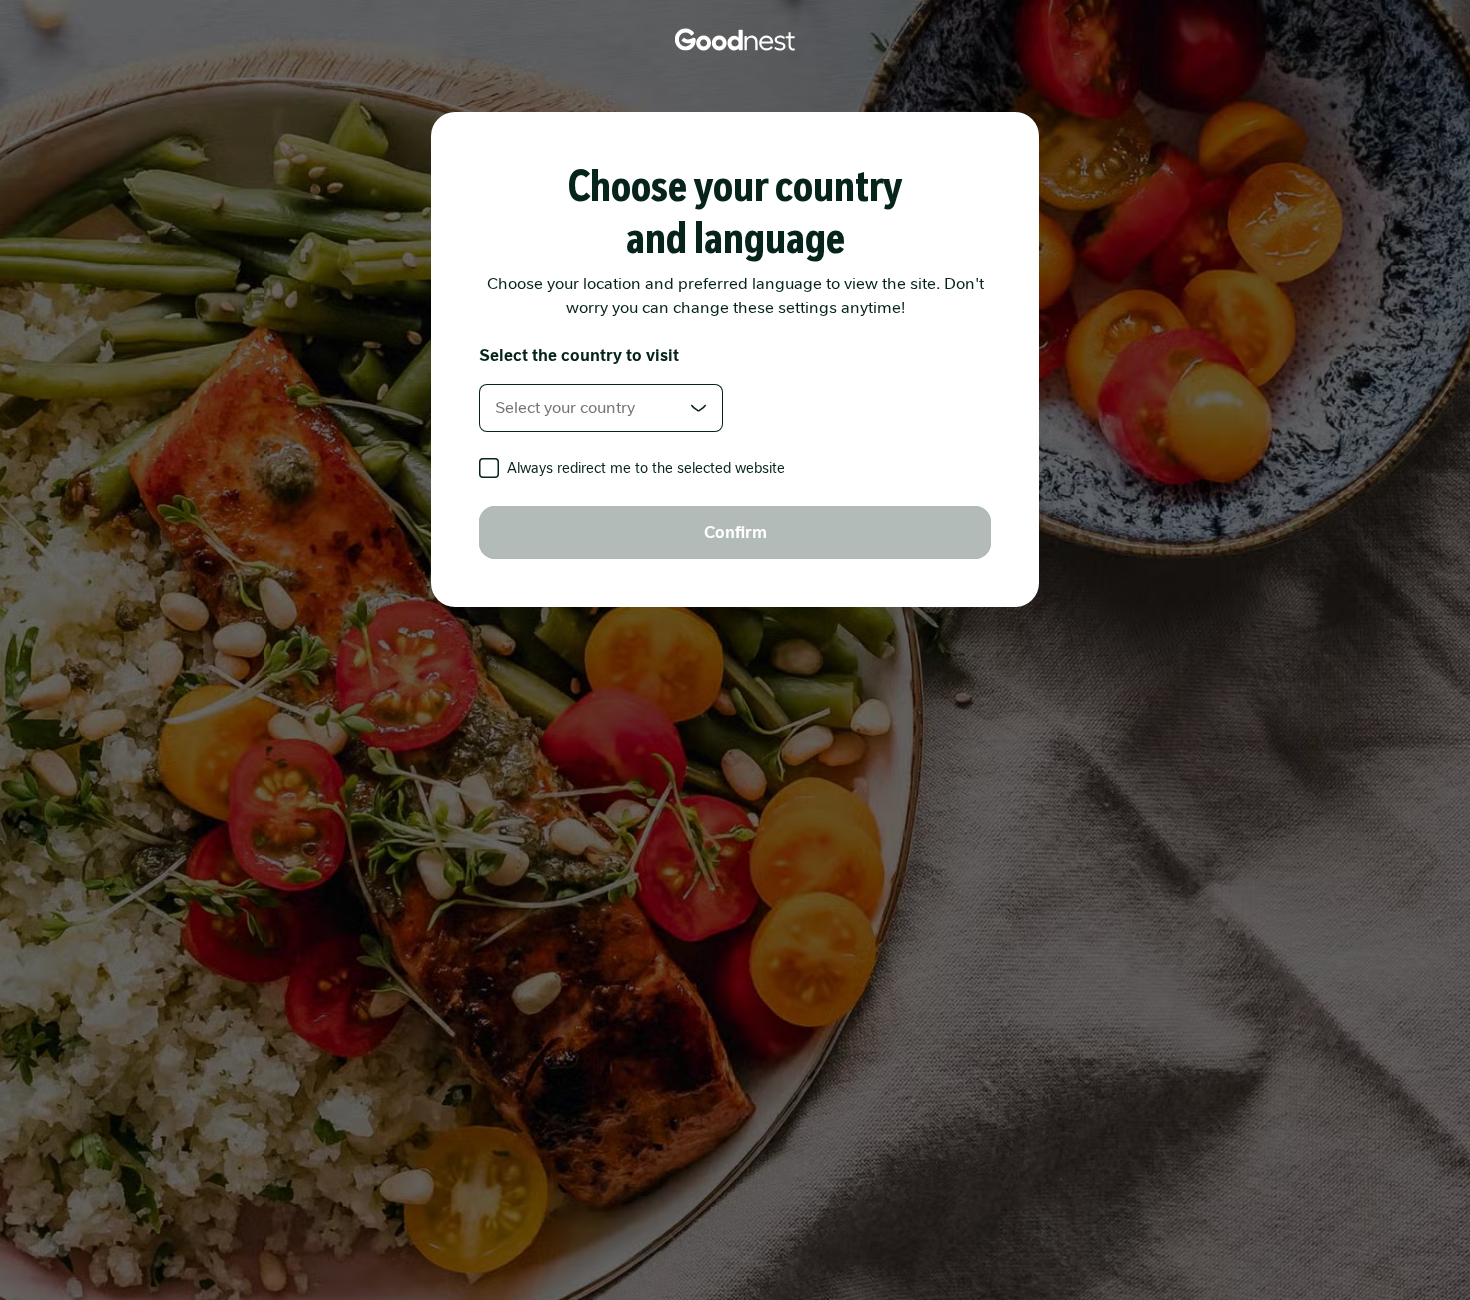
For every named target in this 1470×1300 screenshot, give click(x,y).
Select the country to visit (579, 355)
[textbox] (601, 408)
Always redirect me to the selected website (646, 468)
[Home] (735, 40)
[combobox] (601, 408)
